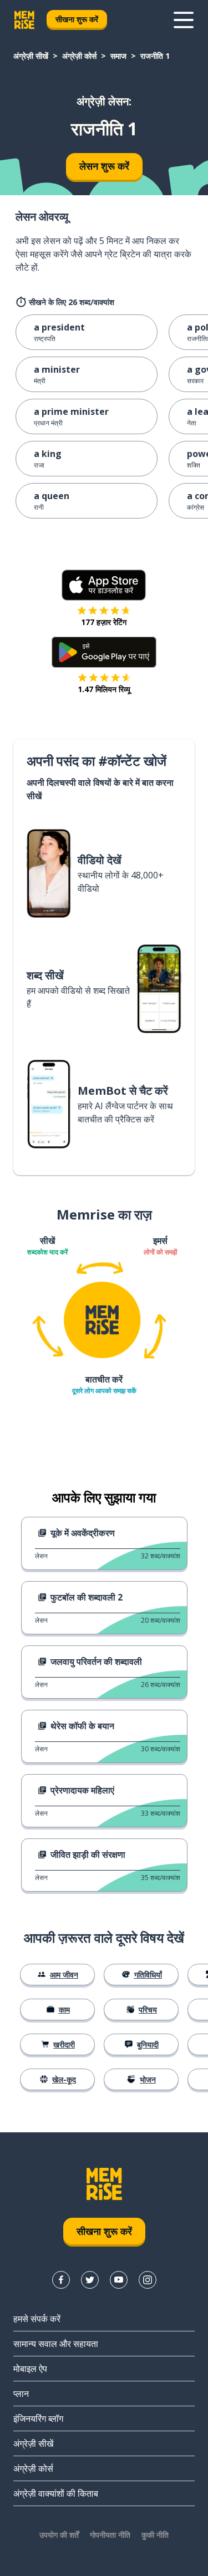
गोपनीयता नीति (110, 2535)
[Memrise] (24, 20)
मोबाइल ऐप (30, 2369)
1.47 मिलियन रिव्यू (104, 689)
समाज (118, 56)
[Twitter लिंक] (90, 2280)
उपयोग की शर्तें (59, 2535)
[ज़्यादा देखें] (184, 20)
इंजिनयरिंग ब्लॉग (38, 2419)
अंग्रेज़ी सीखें (31, 56)
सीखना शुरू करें (77, 19)
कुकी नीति (155, 2535)
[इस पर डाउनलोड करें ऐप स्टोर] (104, 585)
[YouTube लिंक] (119, 2280)
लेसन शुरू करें (104, 166)
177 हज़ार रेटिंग (104, 622)
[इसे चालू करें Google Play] (104, 652)
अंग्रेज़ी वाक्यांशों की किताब (56, 2493)
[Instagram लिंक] (148, 2280)
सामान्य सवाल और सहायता (56, 2344)
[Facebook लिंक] (61, 2280)
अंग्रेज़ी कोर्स (79, 56)
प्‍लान (21, 2394)
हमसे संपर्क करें (37, 2319)
